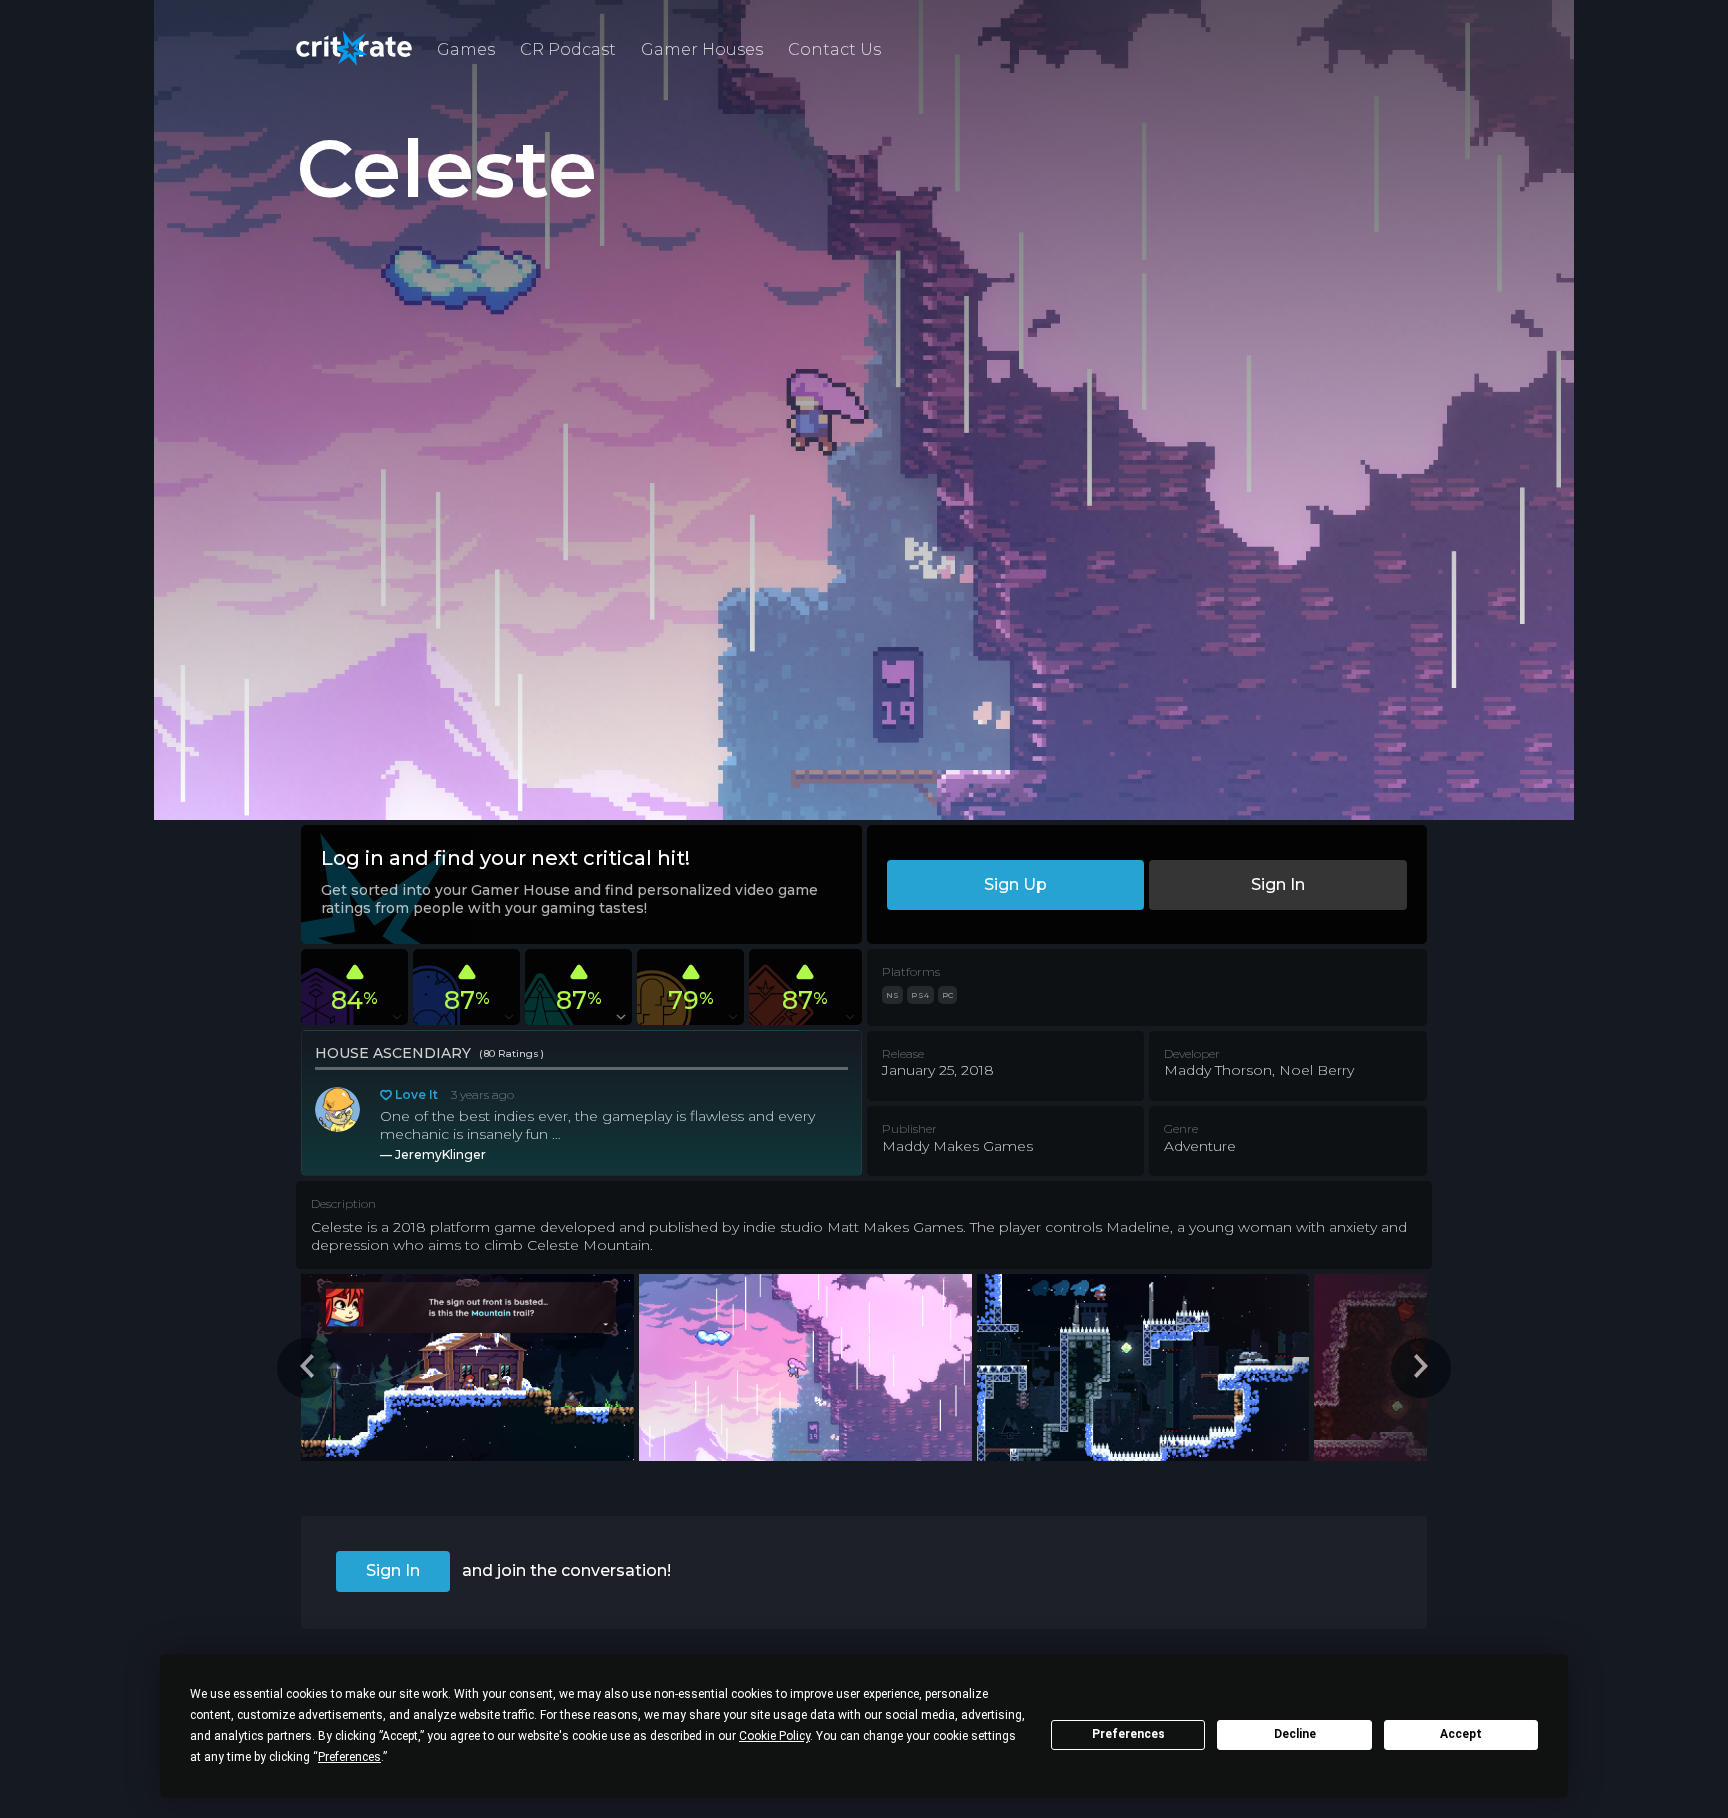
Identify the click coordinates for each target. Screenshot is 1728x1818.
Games (466, 49)
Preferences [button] (349, 1757)
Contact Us (834, 49)
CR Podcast (568, 49)
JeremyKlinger (440, 1154)
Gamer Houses (702, 49)
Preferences (1128, 1734)
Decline (1295, 1734)
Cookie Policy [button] (774, 1736)
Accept (1461, 1734)
